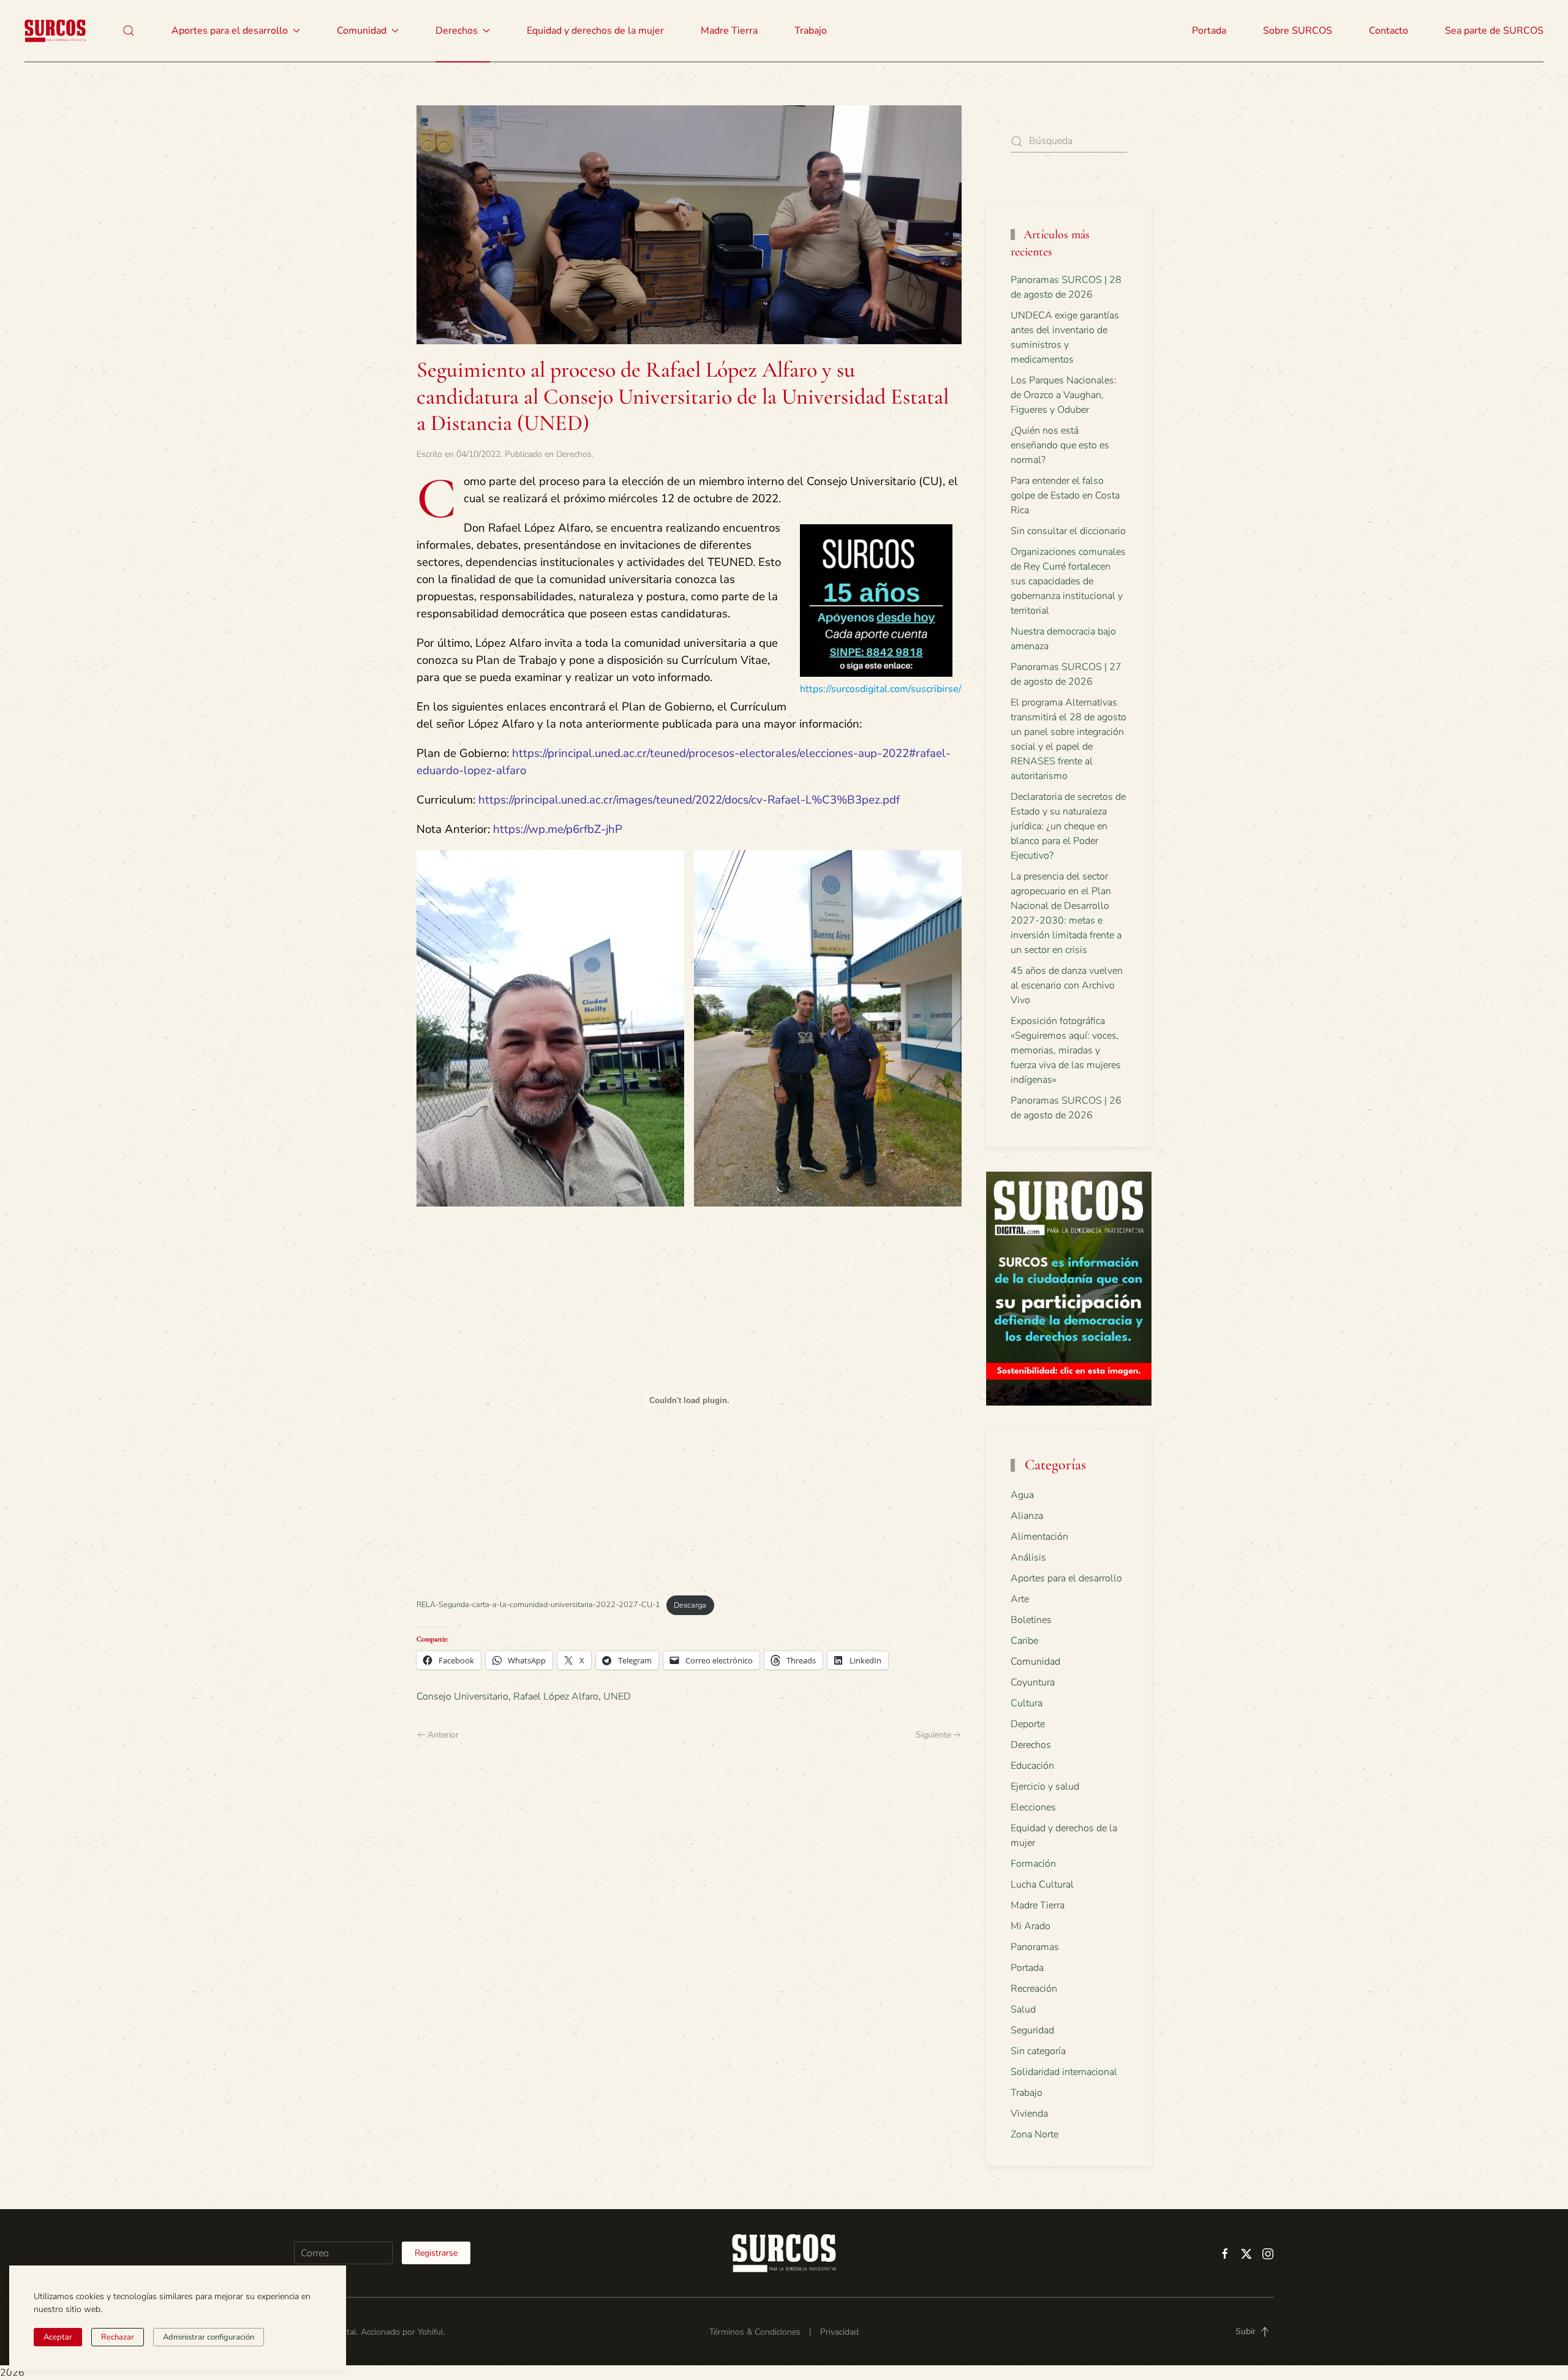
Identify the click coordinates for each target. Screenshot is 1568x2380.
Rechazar (118, 2337)
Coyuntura (1033, 1682)
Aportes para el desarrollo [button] (230, 31)
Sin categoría (1038, 2051)
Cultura (1027, 1703)
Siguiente (933, 1735)
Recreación (1034, 1989)
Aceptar (58, 2337)
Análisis (1028, 1557)
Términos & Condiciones (755, 2332)
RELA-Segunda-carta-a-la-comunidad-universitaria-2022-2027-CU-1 (538, 1605)
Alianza (1027, 1516)
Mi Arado (1031, 1926)
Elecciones (1033, 1807)
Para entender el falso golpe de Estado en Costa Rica (1065, 495)
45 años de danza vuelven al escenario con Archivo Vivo (1067, 985)
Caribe (1024, 1641)
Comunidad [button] (362, 31)
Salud (1023, 2009)
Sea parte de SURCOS (1494, 31)
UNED (617, 1697)
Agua (1022, 1495)
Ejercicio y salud (1045, 1787)
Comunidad (1035, 1662)
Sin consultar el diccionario (1068, 531)
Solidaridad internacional (1064, 2072)
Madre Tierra (729, 31)
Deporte (1028, 1724)
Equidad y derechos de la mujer (595, 31)
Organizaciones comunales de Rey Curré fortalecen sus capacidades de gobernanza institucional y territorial (1068, 581)
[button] (129, 31)
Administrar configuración (209, 2337)
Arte (1020, 1599)
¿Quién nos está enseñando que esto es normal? (1060, 445)
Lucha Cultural (1042, 1885)
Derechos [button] (457, 31)
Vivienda (1029, 2114)
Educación (1032, 1766)
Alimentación (1039, 1537)
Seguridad (1032, 2030)
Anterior (443, 1735)
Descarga (690, 1605)
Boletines (1031, 1620)
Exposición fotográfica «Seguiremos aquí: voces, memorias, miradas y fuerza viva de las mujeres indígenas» (1066, 1050)
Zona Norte (1035, 2134)
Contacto (1389, 31)
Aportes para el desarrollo (1066, 1578)
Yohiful (431, 2332)
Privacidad (839, 2332)
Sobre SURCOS (1298, 31)
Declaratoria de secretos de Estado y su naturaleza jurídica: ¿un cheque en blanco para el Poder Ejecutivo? (1068, 826)
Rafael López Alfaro (556, 1697)
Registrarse (436, 2253)
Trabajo (811, 31)
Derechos (574, 454)
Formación (1033, 1864)
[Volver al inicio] (55, 31)
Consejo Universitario (462, 1697)
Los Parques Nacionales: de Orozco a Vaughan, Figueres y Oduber (1064, 395)
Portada (1209, 31)
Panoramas (1035, 1947)
